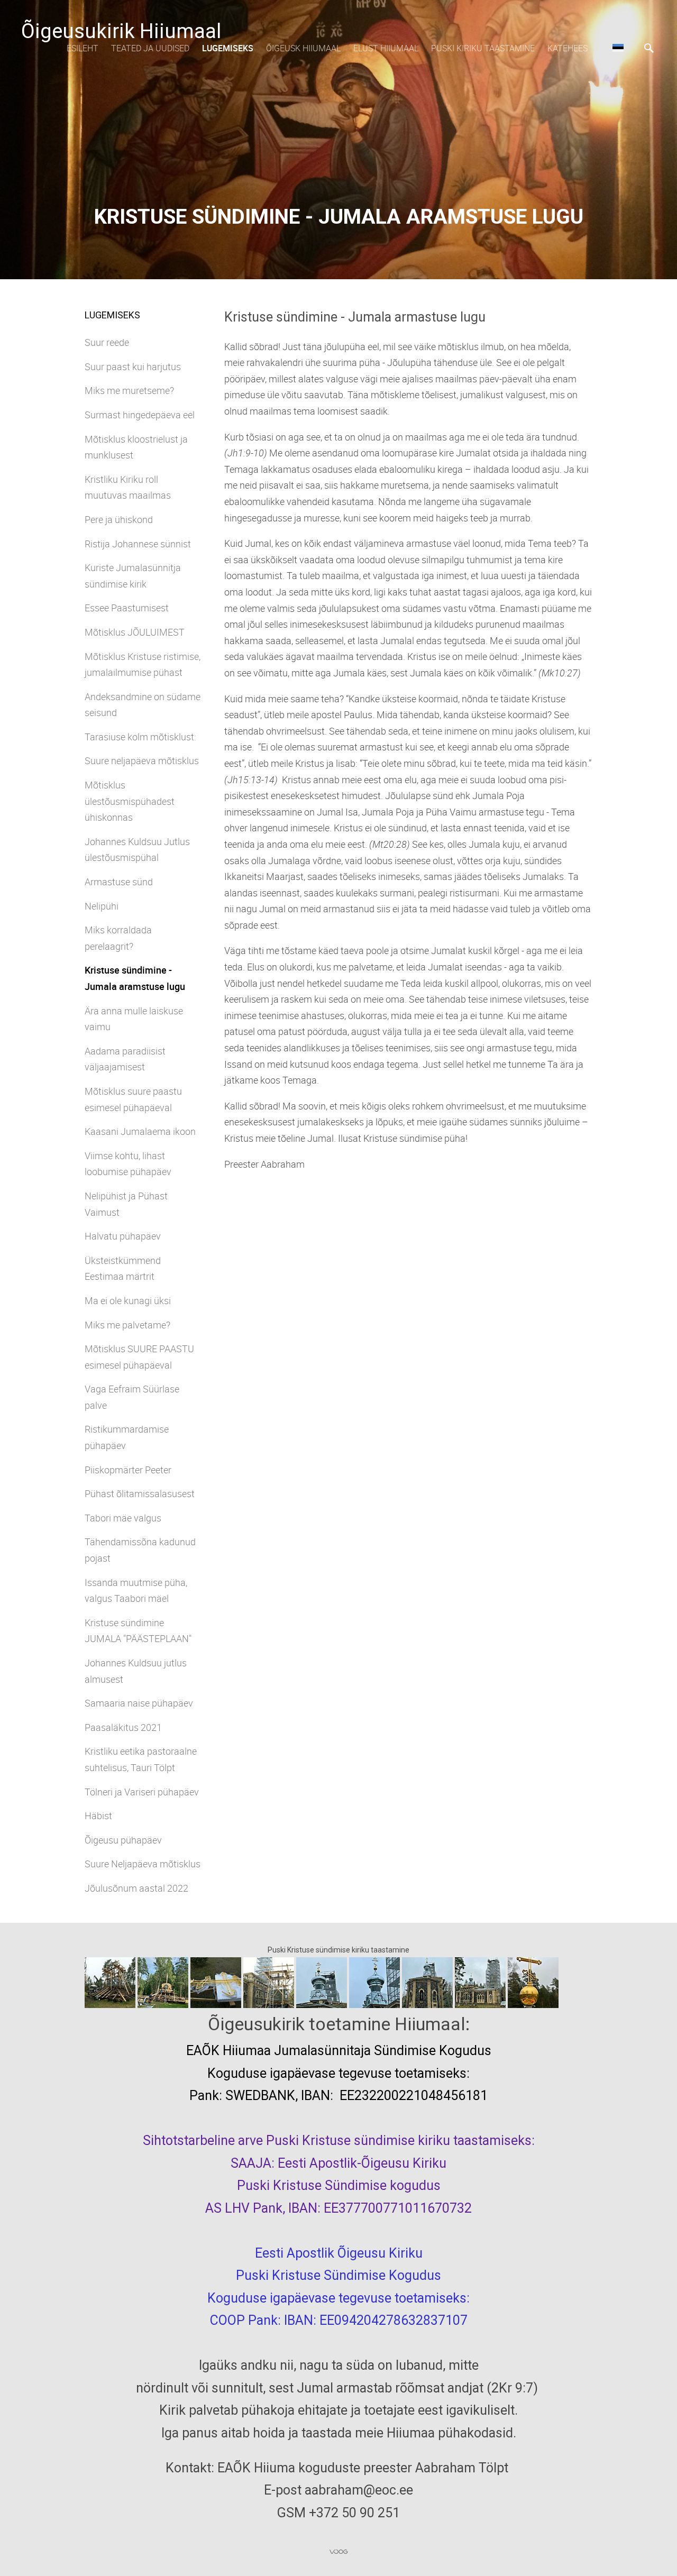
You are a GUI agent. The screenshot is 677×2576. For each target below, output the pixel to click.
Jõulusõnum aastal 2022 (136, 1888)
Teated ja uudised (150, 48)
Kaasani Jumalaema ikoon (140, 1131)
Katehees (568, 48)
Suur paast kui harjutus (133, 366)
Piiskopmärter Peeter (128, 1470)
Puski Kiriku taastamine (483, 48)
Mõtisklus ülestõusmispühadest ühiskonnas (130, 801)
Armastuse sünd (119, 882)
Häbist (98, 1816)
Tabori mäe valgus (123, 1518)
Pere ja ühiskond (119, 519)
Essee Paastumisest (127, 608)
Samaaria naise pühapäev (139, 1703)
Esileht (83, 48)
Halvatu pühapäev (123, 1236)
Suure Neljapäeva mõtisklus (143, 1864)
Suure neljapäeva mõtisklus (142, 760)
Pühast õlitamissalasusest (140, 1493)
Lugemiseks (228, 48)
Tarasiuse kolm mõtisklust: (140, 737)
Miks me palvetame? (127, 1325)
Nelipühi (102, 906)
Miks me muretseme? (129, 390)
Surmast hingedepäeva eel (140, 415)
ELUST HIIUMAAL (386, 48)
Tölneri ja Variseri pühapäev (142, 1792)
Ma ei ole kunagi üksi (128, 1300)
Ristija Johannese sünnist (138, 544)
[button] (618, 48)
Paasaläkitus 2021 (123, 1727)
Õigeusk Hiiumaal (303, 48)
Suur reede (107, 342)
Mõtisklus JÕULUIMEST (135, 632)
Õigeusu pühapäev (123, 1840)
